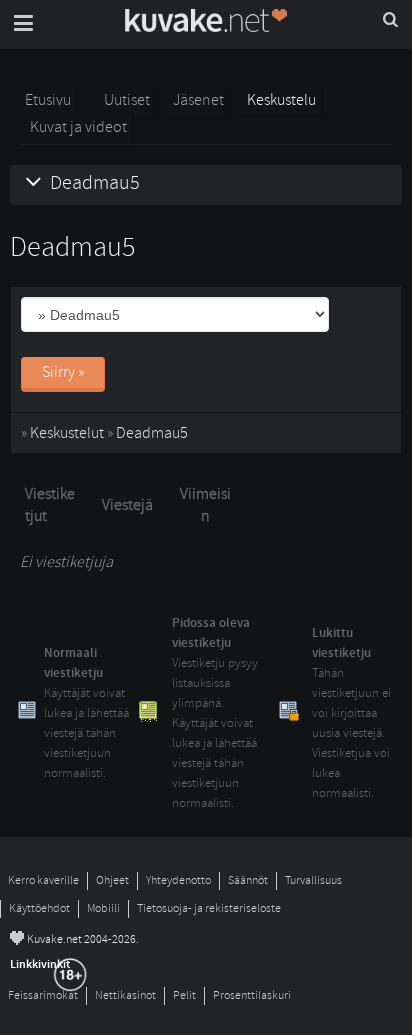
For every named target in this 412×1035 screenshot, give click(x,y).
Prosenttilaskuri (252, 995)
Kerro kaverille (43, 880)
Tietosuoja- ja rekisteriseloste (209, 908)
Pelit (184, 995)
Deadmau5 (152, 433)
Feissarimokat (43, 995)
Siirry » (63, 372)
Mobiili (103, 908)
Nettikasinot (125, 995)
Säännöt (248, 880)
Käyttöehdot (39, 908)
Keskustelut (67, 433)
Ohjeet (112, 880)
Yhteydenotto (178, 880)
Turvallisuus (313, 880)
